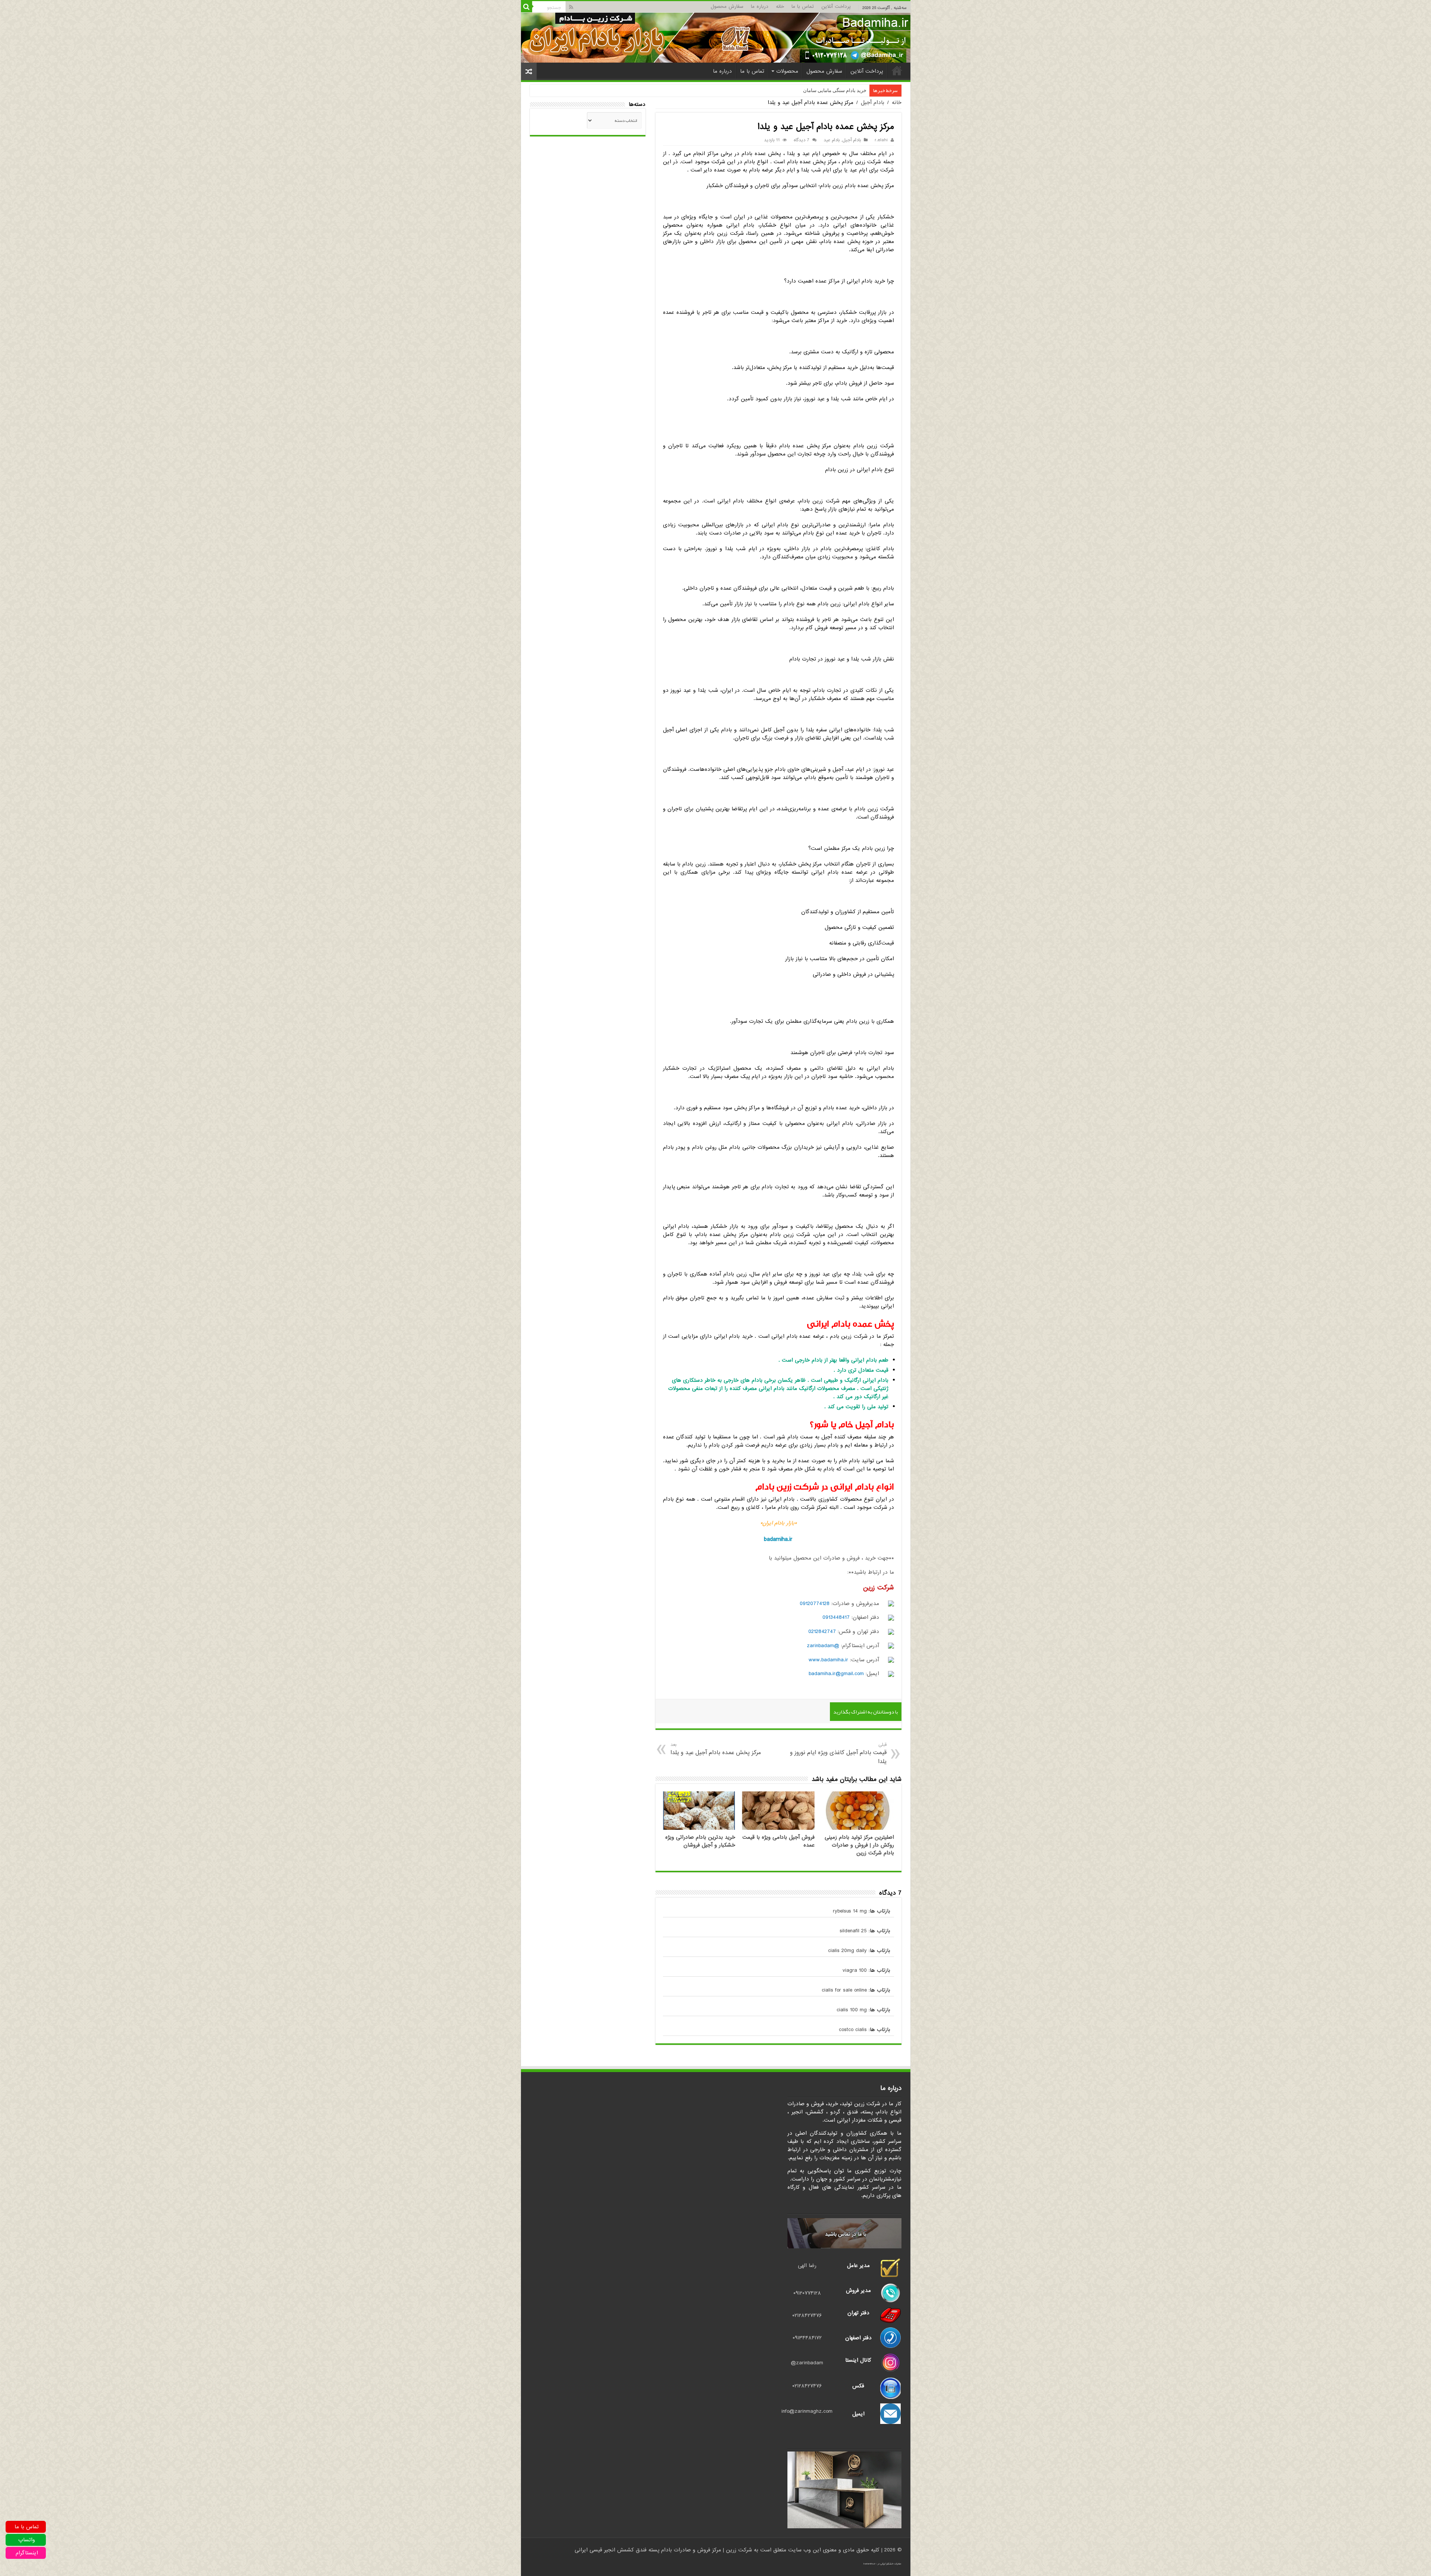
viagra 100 (855, 1970)
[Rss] (571, 7)
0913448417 (836, 1617)
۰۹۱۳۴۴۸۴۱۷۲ (807, 2338)
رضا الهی (807, 2266)
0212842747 (822, 1631)
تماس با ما (803, 7)
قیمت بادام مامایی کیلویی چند (836, 90)
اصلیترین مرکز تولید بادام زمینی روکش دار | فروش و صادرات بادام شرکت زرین (859, 1845)
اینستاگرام (27, 2553)
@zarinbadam (823, 1646)
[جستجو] (527, 7)
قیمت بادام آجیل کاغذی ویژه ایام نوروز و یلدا (838, 1754)
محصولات (787, 71)
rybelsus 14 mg (850, 1911)
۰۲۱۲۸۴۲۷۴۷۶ (807, 2315)
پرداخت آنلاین (836, 7)
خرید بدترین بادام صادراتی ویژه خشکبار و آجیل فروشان (700, 1841)
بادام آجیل (873, 103)
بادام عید (832, 140)
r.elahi (881, 140)
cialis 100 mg (852, 2010)
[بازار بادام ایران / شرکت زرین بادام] (716, 37)
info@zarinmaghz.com (807, 2411)
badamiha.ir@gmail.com (836, 1674)
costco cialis (853, 2030)
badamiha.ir (778, 1539)
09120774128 (815, 1604)
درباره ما (760, 7)
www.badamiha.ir (828, 1660)
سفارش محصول (727, 7)
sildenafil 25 (853, 1931)
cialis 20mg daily (847, 1951)
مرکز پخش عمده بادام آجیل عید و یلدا (716, 1749)
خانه (780, 7)
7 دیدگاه (802, 140)
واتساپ (27, 2540)
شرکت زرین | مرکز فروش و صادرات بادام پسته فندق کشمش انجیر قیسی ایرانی (663, 2550)
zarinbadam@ (807, 2363)
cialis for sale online (844, 1990)
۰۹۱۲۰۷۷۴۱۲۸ (807, 2293)
